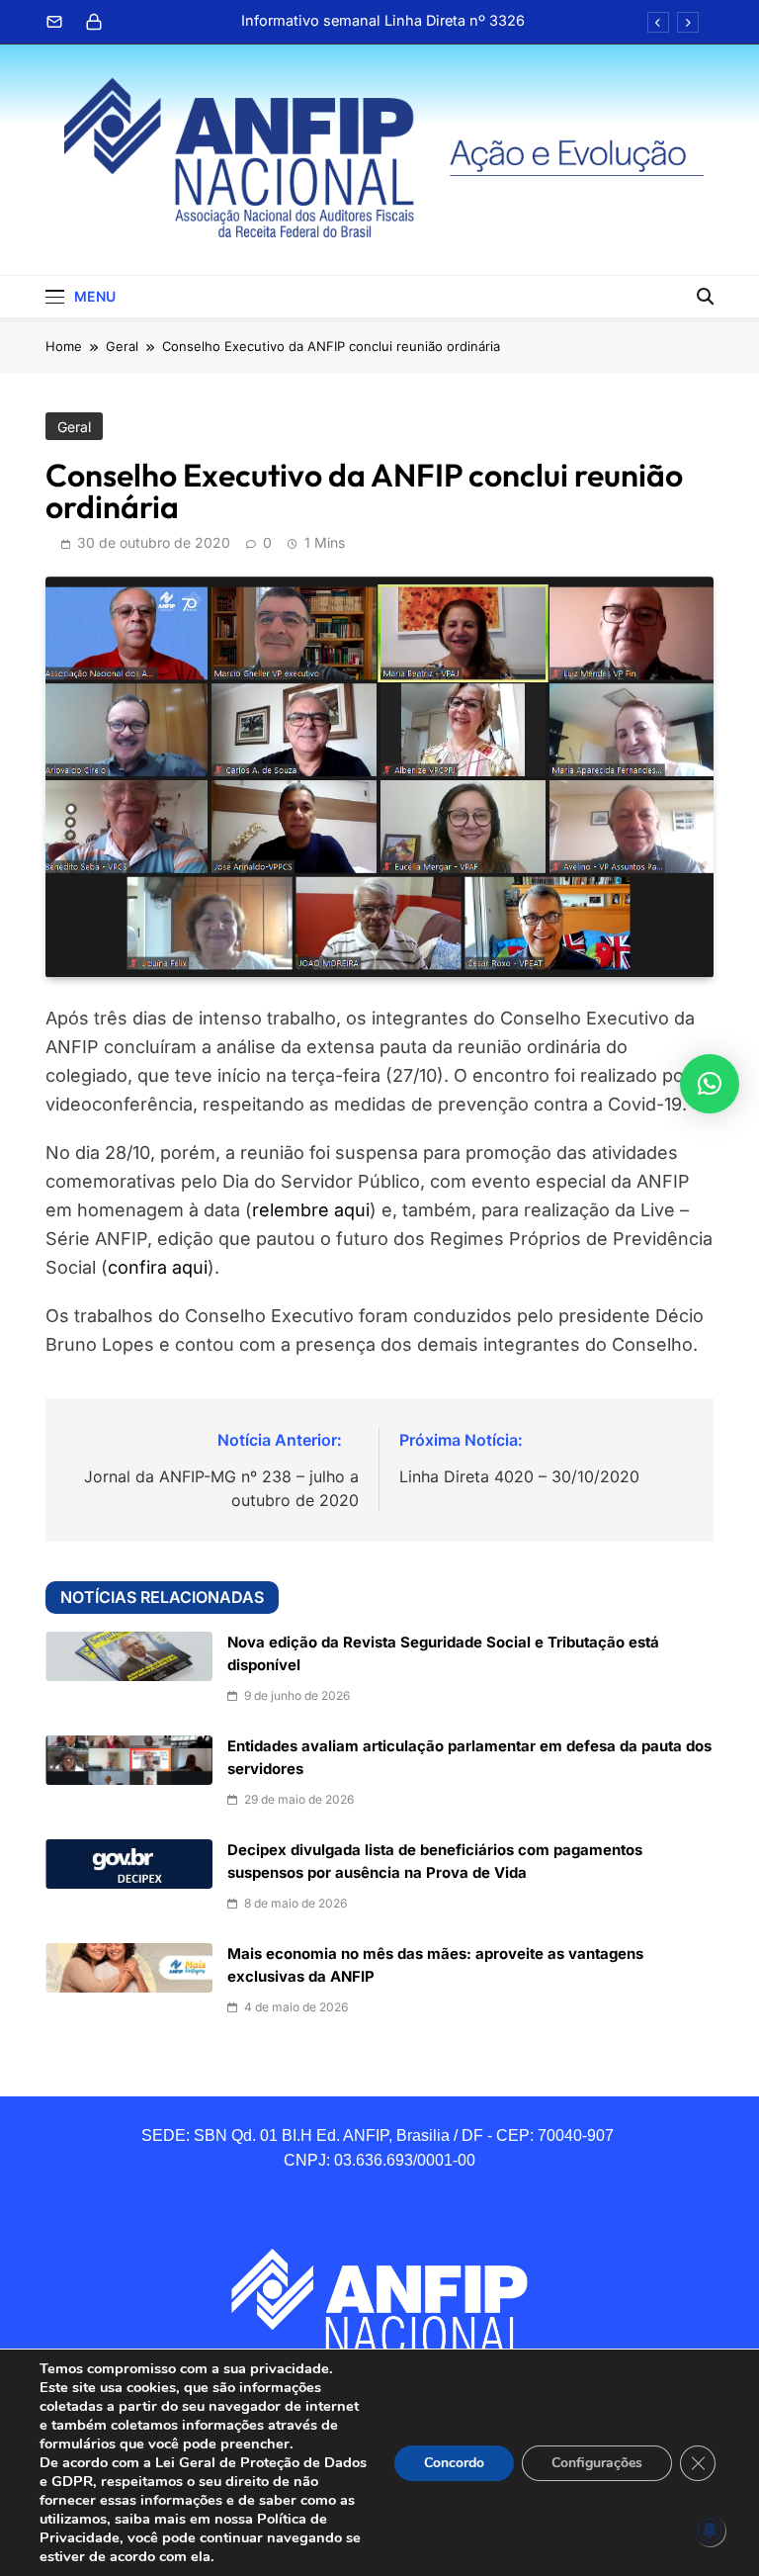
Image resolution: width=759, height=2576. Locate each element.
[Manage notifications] (710, 2531)
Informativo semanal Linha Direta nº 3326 (383, 21)
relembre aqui (311, 1210)
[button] (710, 1084)
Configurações (597, 2463)
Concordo (454, 2463)
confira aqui (158, 1267)
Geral (74, 427)
